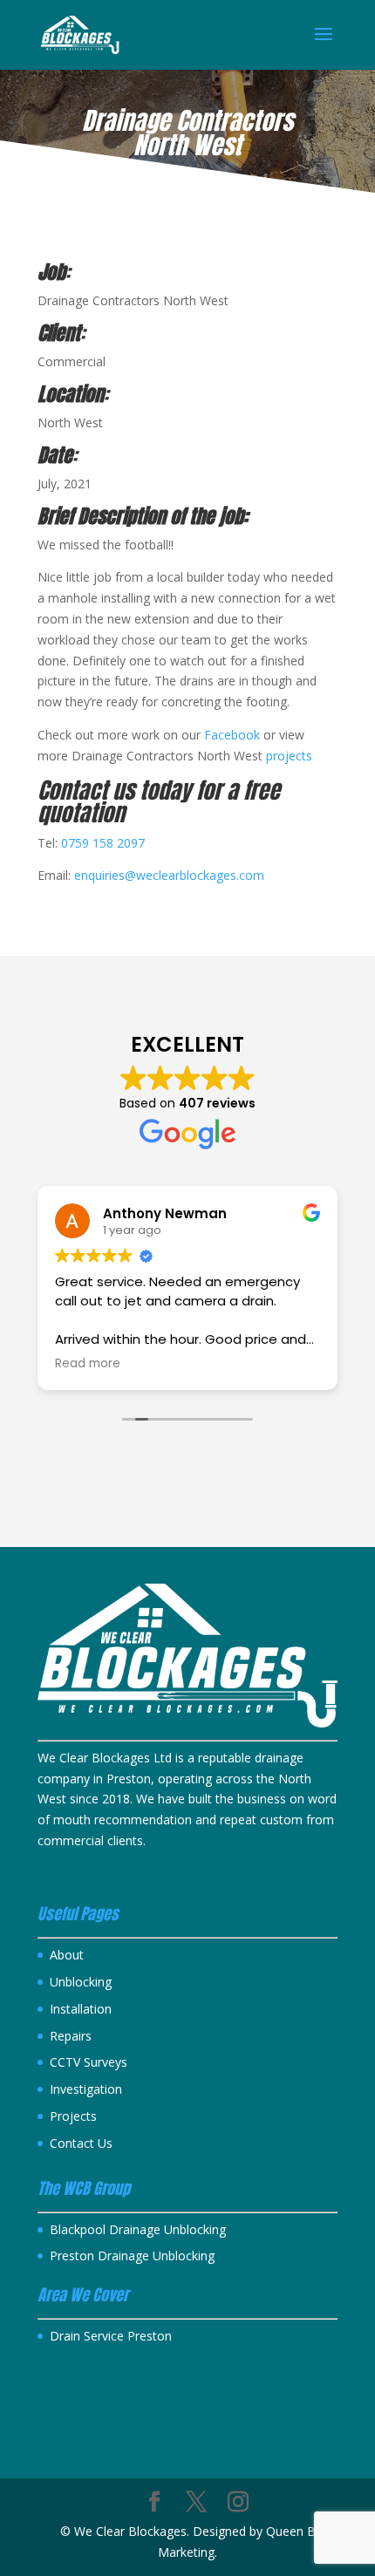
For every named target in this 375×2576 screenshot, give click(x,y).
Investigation (86, 2089)
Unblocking (81, 1982)
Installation (81, 2009)
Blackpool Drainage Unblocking (138, 2229)
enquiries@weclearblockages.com (169, 875)
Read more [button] (88, 1364)
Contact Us (81, 2143)
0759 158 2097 (103, 843)
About (67, 1955)
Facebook (234, 735)
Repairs (71, 2036)
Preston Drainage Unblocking (132, 2256)
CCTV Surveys (89, 2062)
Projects (73, 2116)
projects (289, 756)
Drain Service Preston (111, 2336)
